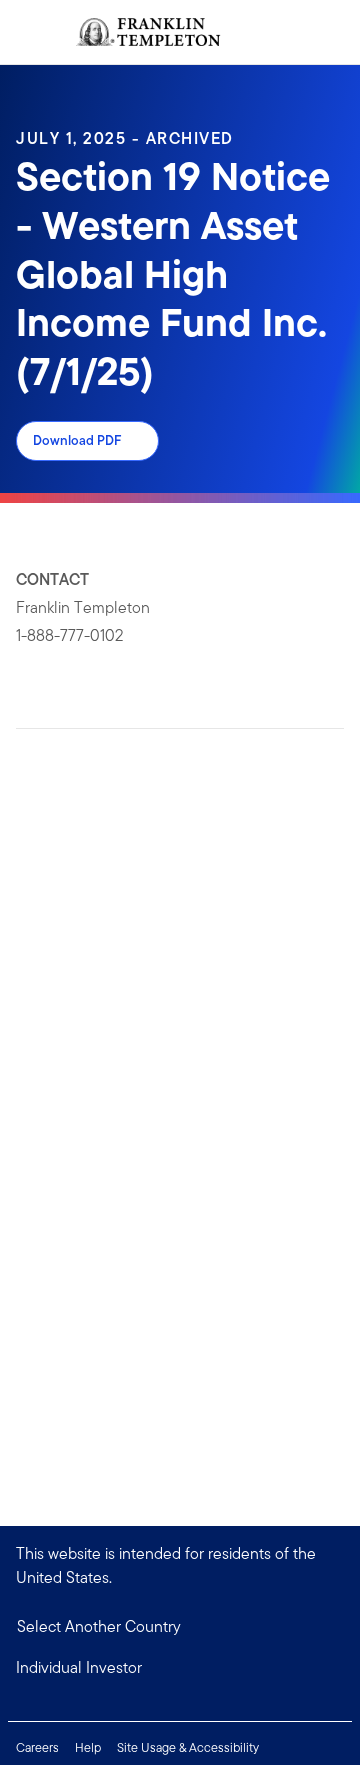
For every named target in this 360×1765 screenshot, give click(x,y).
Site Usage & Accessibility (188, 1747)
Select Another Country (99, 1626)
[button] (180, 1668)
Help (88, 1747)
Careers (37, 1747)
